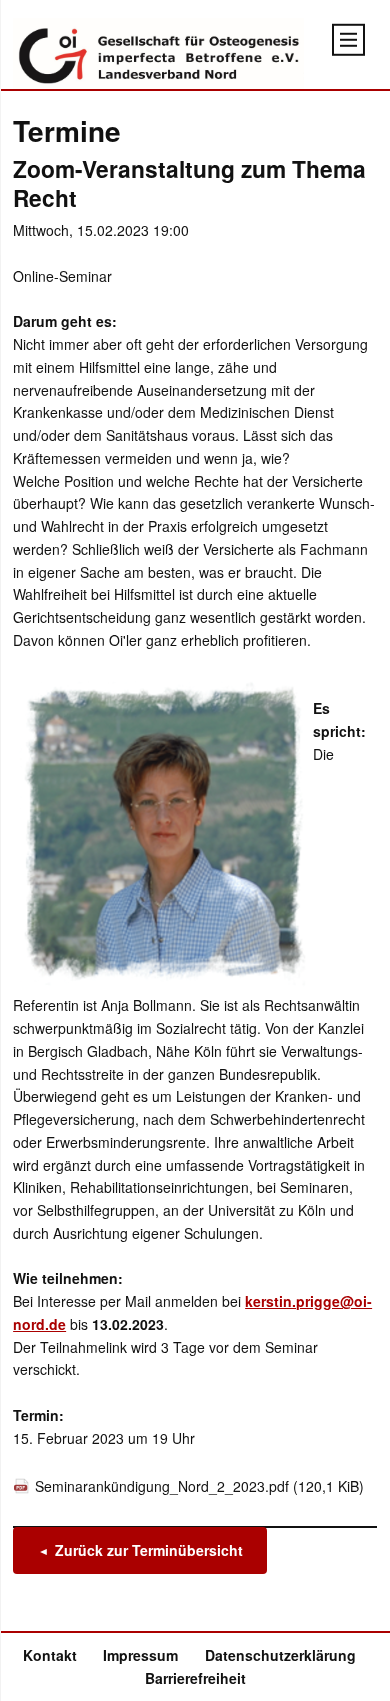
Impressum (140, 1655)
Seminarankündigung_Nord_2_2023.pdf (199, 1486)
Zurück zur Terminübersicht (149, 1551)
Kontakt (50, 1655)
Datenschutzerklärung (280, 1655)
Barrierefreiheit (195, 1678)
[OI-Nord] (158, 53)
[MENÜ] (348, 40)
